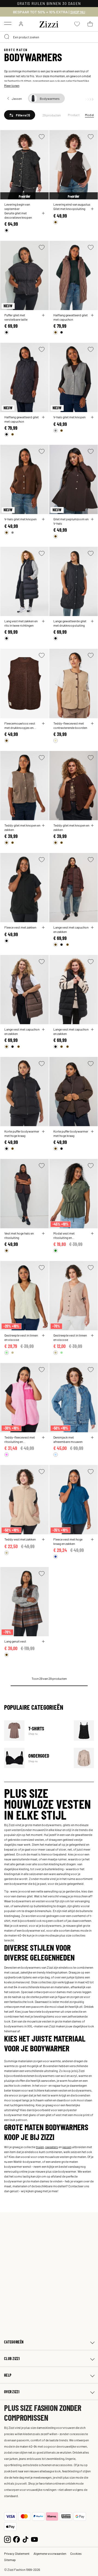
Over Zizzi (12, 2392)
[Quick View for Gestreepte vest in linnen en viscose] (43, 1335)
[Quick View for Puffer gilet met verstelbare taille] (43, 315)
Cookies (76, 2553)
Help (8, 2375)
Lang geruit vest (15, 1641)
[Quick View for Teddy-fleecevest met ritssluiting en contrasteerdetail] (43, 1437)
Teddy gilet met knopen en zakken (22, 827)
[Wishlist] (42, 137)
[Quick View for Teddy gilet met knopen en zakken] (43, 825)
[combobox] (49, 37)
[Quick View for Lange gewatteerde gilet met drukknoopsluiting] (92, 621)
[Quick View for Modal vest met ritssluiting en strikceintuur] (92, 1233)
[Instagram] (7, 2539)
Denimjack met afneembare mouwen (68, 1439)
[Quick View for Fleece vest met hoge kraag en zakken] (92, 1539)
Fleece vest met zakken (20, 927)
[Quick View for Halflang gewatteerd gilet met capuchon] (92, 315)
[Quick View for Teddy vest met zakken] (43, 1539)
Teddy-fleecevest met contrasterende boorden (70, 725)
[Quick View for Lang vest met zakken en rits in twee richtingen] (43, 621)
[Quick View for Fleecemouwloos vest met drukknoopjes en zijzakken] (43, 723)
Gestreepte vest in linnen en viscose (21, 1337)
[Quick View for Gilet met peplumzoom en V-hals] (92, 519)
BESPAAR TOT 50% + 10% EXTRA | (49, 12)
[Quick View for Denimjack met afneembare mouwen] (92, 1437)
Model (89, 115)
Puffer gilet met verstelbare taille (16, 317)
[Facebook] (16, 2539)
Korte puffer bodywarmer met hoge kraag (22, 1133)
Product (74, 115)
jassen (67, 2147)
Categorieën (14, 2342)
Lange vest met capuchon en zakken (71, 929)
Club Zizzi (12, 2359)
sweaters (52, 2147)
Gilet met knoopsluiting (69, 209)
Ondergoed (36, 1758)
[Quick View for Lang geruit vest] (43, 1641)
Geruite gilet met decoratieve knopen (18, 215)
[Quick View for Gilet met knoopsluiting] (92, 209)
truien (40, 2147)
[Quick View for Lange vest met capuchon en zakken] (92, 927)
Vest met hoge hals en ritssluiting (19, 1235)
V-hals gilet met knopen (69, 417)
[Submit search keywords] (7, 37)
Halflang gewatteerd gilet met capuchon (71, 317)
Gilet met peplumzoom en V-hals (71, 521)
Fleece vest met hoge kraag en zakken (68, 1541)
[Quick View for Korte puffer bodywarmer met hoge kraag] (43, 1131)
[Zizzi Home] (49, 23)
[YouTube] (34, 2539)
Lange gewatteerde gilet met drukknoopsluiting (70, 623)
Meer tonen (12, 85)
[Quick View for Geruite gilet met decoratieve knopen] (43, 213)
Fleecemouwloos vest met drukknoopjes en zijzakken (20, 725)
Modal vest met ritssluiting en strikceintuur (64, 1235)
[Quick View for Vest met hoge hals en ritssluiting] (43, 1233)
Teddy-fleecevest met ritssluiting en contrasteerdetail (20, 1439)
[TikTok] (25, 2539)
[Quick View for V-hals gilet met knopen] (92, 417)
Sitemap (10, 2560)
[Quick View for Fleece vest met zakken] (43, 927)
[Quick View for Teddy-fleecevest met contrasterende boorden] (92, 723)
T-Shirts (36, 1731)
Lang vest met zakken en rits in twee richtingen (21, 623)
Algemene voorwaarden (50, 2553)
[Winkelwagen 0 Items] (90, 24)
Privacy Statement (17, 2553)
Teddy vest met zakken (20, 1539)
